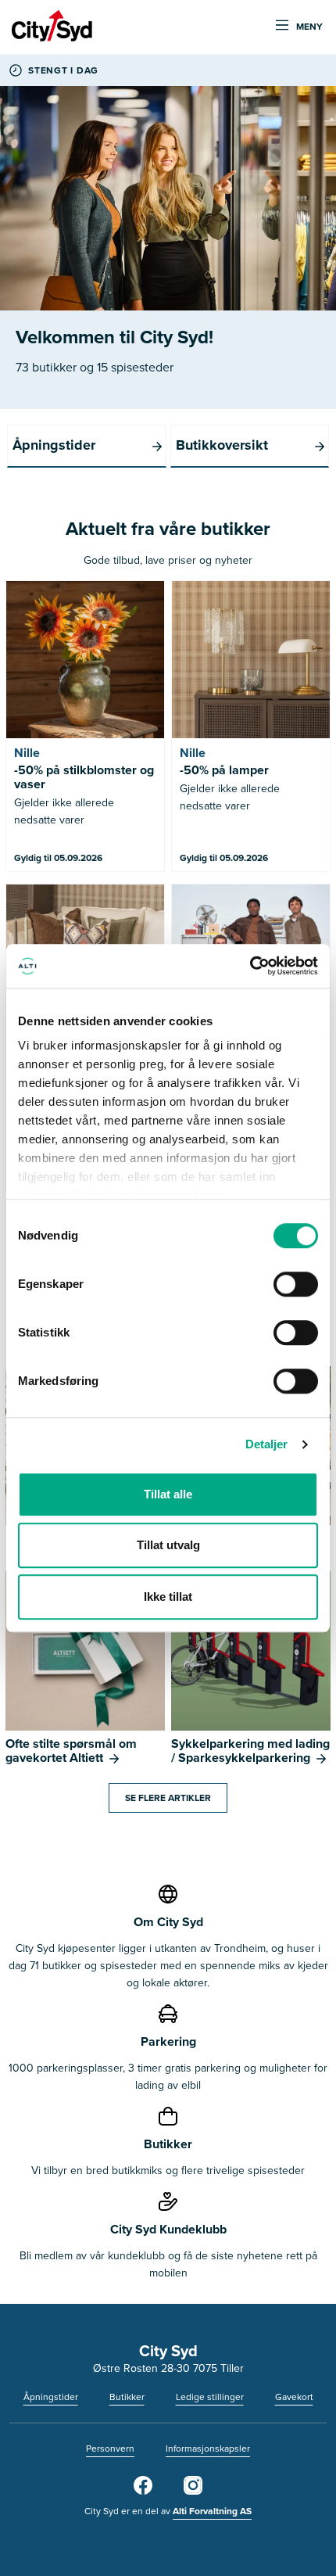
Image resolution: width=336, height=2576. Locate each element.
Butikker (127, 2397)
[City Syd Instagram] (193, 2492)
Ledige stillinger (210, 2397)
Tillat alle (168, 1494)
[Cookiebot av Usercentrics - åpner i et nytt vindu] (250, 966)
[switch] (296, 1284)
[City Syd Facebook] (143, 2492)
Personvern (110, 2449)
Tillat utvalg (168, 1545)
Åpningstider (51, 2397)
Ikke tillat (168, 1597)
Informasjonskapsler (208, 2449)
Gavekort (294, 2397)
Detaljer (267, 1444)
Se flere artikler (168, 1798)
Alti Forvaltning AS (212, 2511)
